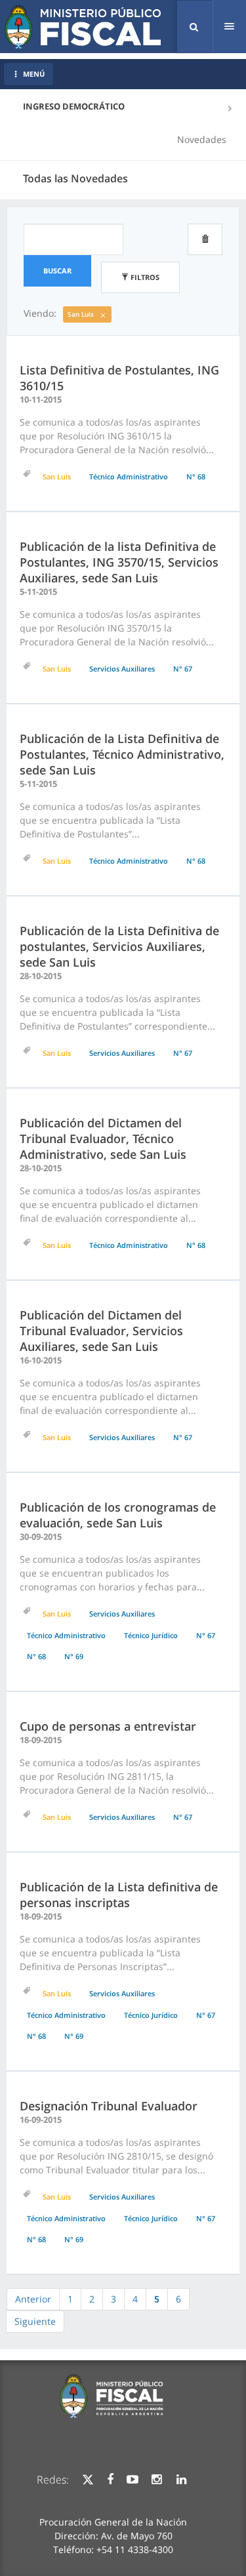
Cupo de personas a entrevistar (108, 1726)
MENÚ (34, 74)
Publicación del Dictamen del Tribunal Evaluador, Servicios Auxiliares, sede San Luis (101, 1331)
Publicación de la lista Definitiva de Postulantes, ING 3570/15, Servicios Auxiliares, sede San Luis (119, 562)
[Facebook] (110, 2480)
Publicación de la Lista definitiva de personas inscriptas (119, 1895)
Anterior (33, 2299)
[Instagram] (156, 2480)
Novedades (202, 139)
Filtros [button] (144, 277)
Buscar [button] (57, 271)
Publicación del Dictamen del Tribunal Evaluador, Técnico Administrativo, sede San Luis (103, 1138)
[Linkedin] (181, 2480)
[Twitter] (88, 2480)
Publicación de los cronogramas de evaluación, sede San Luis (118, 1515)
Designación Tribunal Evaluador (109, 2106)
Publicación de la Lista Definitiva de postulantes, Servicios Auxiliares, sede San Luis (119, 946)
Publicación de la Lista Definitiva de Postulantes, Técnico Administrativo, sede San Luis (122, 754)
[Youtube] (133, 2480)
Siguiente (35, 2321)
